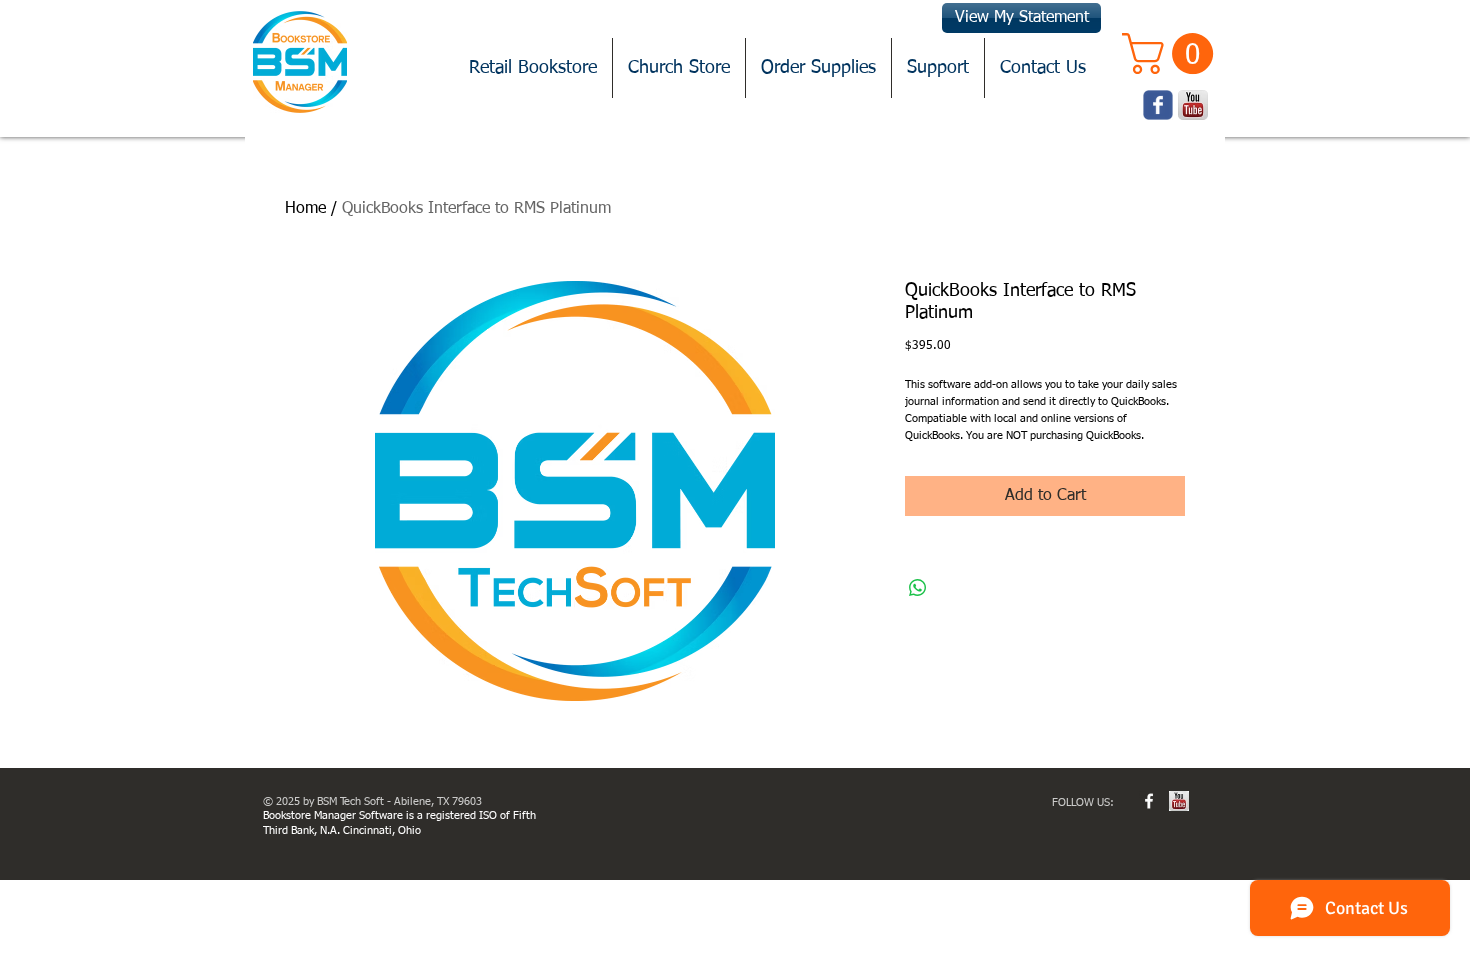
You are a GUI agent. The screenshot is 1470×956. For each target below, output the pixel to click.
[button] (1172, 53)
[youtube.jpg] (1179, 801)
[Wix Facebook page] (1158, 105)
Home (305, 209)
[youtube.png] (1193, 105)
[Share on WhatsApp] (918, 588)
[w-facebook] (1149, 801)
